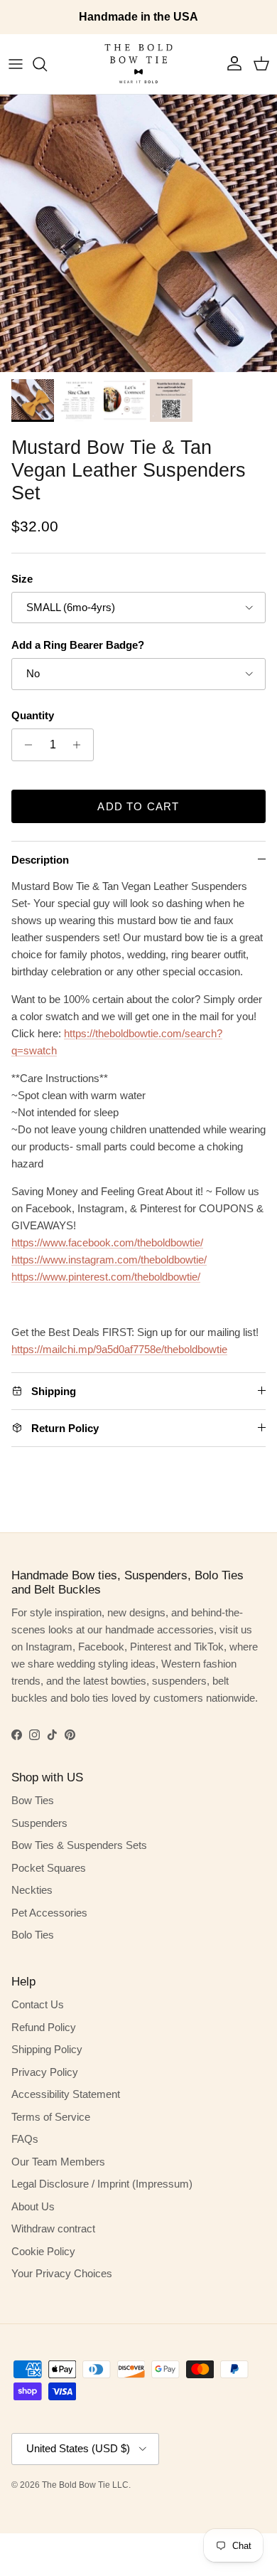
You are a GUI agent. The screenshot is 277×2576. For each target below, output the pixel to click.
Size (22, 579)
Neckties (32, 1890)
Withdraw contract (53, 2228)
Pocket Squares (49, 1868)
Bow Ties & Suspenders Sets (79, 1845)
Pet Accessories (49, 1913)
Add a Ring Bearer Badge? (78, 645)
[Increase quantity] (81, 745)
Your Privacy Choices (62, 2273)
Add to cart (138, 806)
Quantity (33, 715)
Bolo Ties (33, 1935)
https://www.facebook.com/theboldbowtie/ (107, 1242)
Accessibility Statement (66, 2094)
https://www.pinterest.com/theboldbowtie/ (106, 1277)
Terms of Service (51, 2117)
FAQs (25, 2139)
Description (40, 860)
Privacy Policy (45, 2072)
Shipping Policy (47, 2049)
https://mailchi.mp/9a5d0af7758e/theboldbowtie (119, 1349)
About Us (33, 2206)
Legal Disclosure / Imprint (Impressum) (102, 2184)
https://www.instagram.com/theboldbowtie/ (109, 1260)
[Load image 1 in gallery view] (138, 233)
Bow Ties (33, 1800)
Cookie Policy (43, 2251)
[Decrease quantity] (25, 745)
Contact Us (38, 2004)
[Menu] (16, 64)
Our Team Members (58, 2162)
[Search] (47, 64)
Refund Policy (44, 2027)
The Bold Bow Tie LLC (85, 2485)
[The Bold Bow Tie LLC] (138, 64)
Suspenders (39, 1823)
